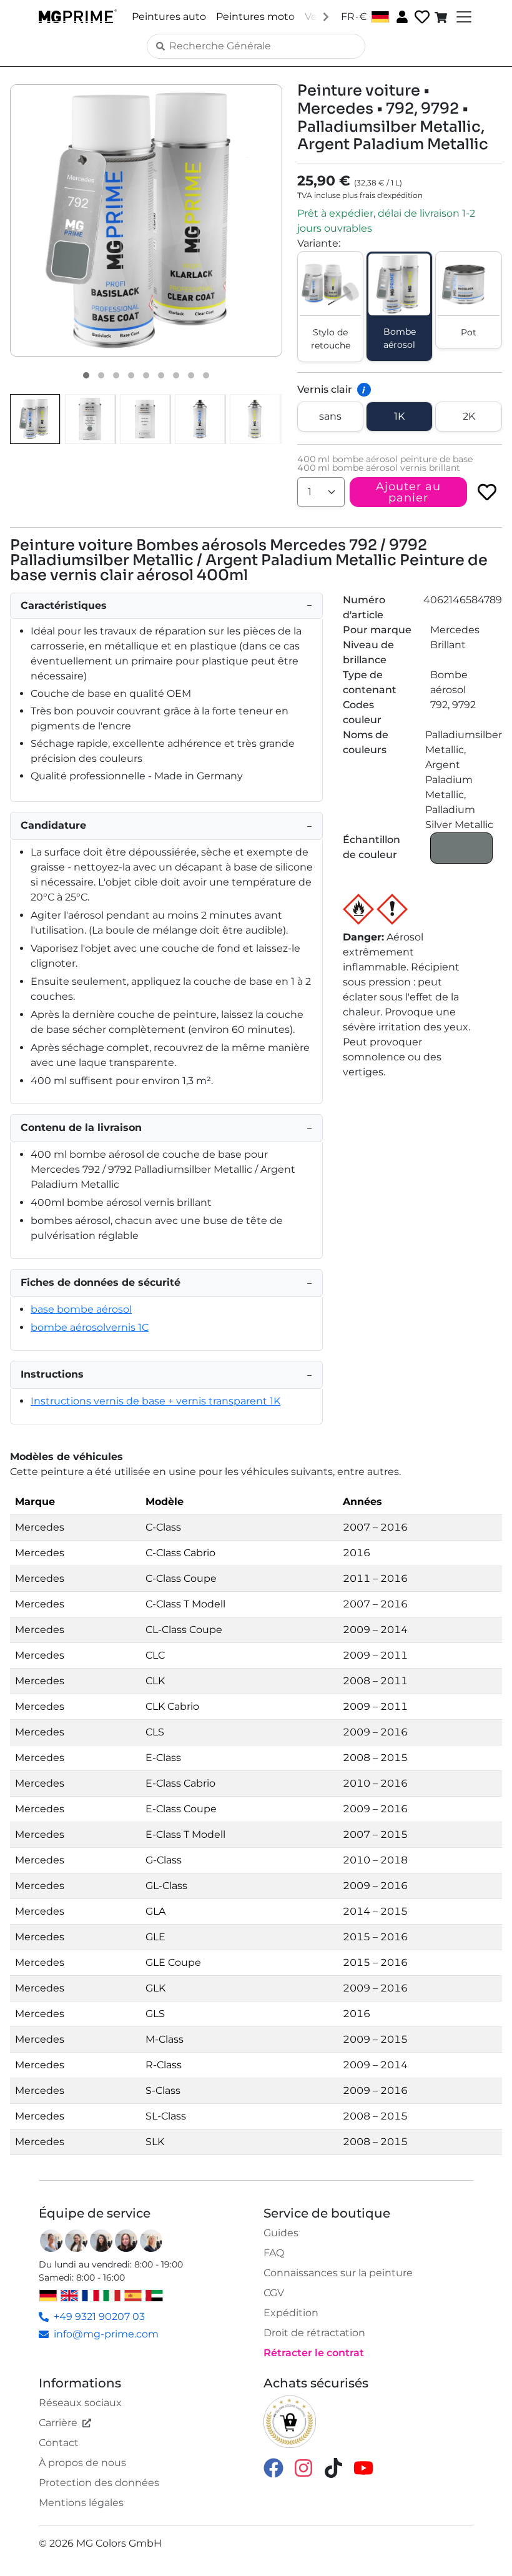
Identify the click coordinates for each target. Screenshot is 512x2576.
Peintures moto (255, 17)
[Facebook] (273, 2467)
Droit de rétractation (314, 2333)
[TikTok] (333, 2467)
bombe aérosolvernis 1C (90, 1327)
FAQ (274, 2253)
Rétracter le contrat (314, 2353)
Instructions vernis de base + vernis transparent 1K (155, 1401)
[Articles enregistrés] (421, 17)
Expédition (291, 2313)
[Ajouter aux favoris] (487, 492)
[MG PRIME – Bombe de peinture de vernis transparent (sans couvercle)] (255, 419)
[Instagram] (303, 2467)
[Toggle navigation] (463, 17)
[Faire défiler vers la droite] (326, 16)
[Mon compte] (401, 16)
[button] (146, 220)
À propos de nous (82, 2463)
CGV (274, 2293)
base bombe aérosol (81, 1309)
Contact (59, 2443)
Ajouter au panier (408, 492)
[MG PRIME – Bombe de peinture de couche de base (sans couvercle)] (200, 419)
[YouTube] (363, 2467)
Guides (281, 2233)
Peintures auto (169, 17)
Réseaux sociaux (80, 2403)
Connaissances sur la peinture (338, 2273)
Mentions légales (81, 2503)
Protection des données (99, 2483)
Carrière (58, 2423)
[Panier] (442, 17)
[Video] (206, 375)
